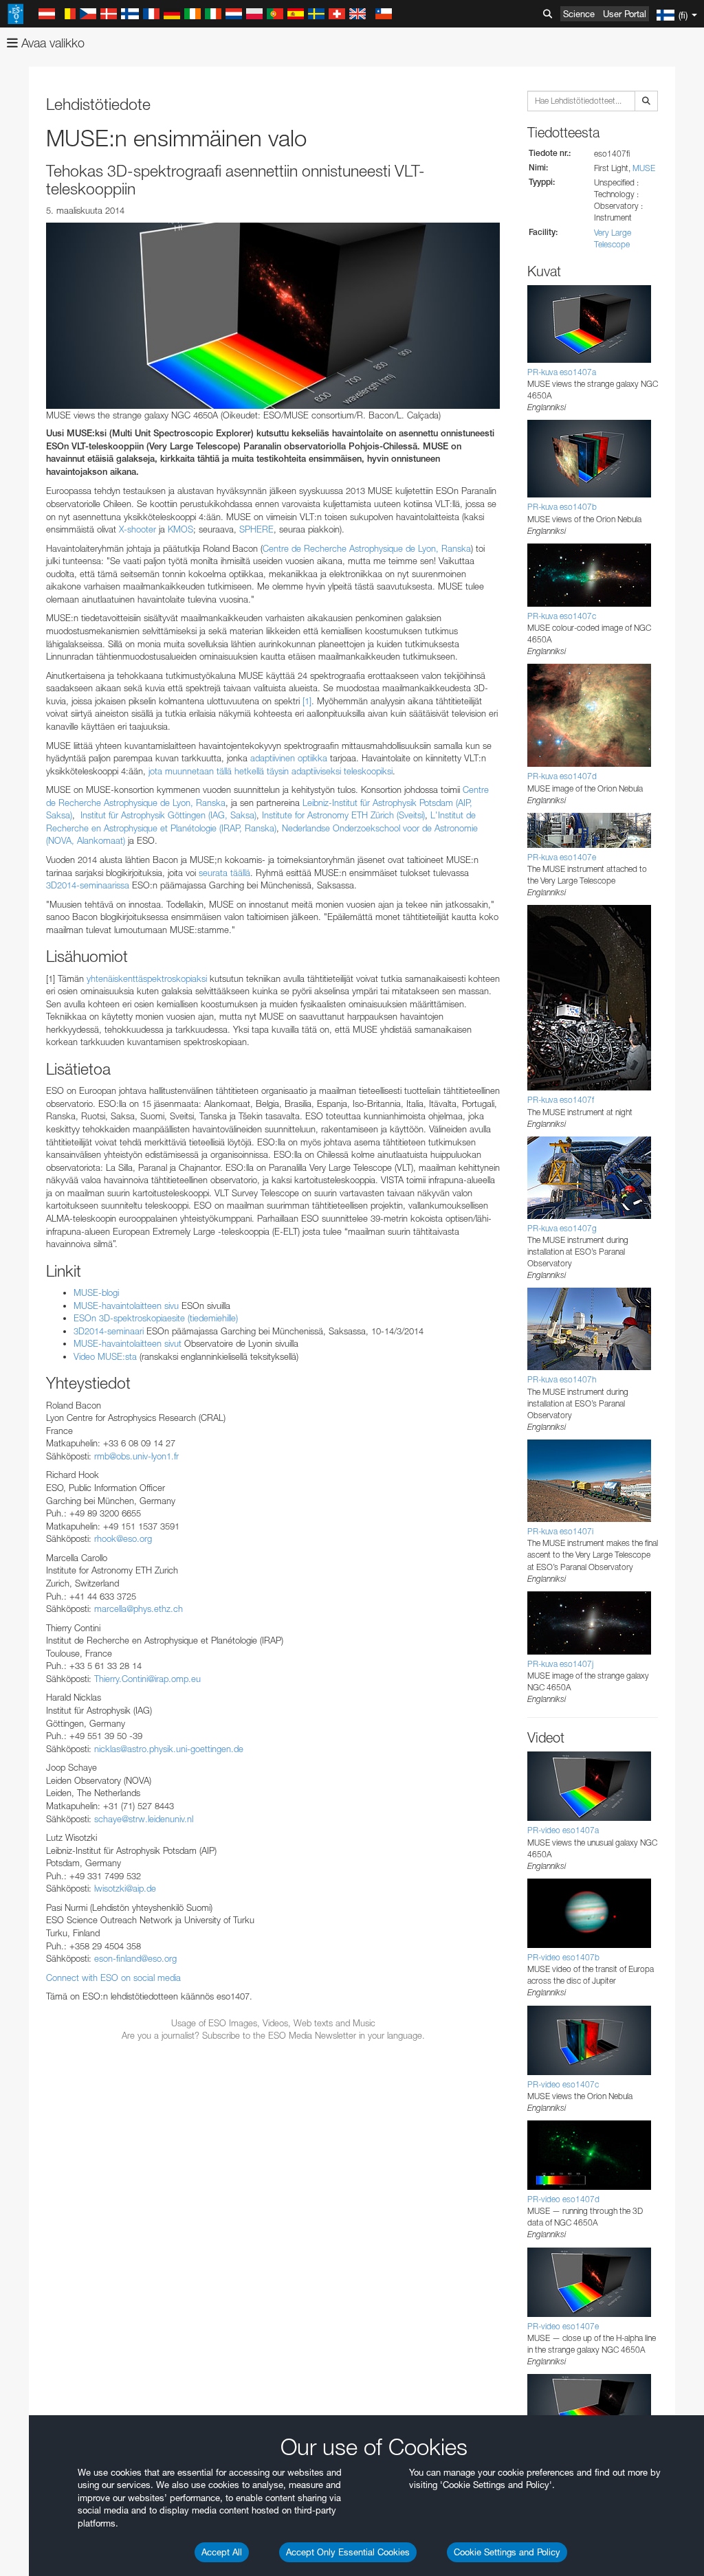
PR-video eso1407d (563, 2199)
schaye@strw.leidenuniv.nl (144, 1819)
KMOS (180, 529)
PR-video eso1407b (563, 1957)
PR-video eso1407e (563, 2326)
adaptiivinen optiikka (289, 758)
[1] (307, 701)
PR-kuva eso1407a (562, 372)
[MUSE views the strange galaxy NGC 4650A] (273, 315)
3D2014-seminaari (109, 1331)
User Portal (625, 14)
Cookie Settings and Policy (507, 2552)
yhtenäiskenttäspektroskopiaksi (147, 978)
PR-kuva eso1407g (562, 1228)
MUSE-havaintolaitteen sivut (128, 1343)
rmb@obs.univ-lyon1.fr (136, 1456)
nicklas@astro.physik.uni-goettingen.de (169, 1749)
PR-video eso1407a (563, 1830)
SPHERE (256, 529)
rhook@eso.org (123, 1538)
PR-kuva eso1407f (561, 1100)
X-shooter (137, 529)
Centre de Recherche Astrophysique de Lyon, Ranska (367, 548)
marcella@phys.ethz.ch (139, 1609)
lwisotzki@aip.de (125, 1888)
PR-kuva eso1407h (562, 1379)
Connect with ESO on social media (113, 1978)
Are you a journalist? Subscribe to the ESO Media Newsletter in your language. (273, 2035)
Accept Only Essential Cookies (348, 2552)
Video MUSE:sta (105, 1356)
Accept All (222, 2552)
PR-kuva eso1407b (562, 507)
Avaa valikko (51, 43)
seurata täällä (224, 873)
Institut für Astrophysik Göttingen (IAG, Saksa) (168, 815)
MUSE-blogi (96, 1292)
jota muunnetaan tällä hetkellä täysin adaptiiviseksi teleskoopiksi (271, 771)
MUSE (644, 168)
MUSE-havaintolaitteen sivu (126, 1306)
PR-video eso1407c (563, 2084)
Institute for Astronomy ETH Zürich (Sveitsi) (343, 815)
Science (579, 14)
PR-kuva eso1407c (562, 616)
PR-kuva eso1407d (562, 776)
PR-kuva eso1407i (560, 1531)
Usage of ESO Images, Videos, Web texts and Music (273, 2023)
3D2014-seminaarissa (88, 885)
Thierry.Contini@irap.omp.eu (147, 1679)
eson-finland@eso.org (135, 1958)
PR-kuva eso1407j (560, 1664)
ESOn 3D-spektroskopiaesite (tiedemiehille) (156, 1318)
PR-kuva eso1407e (562, 857)
